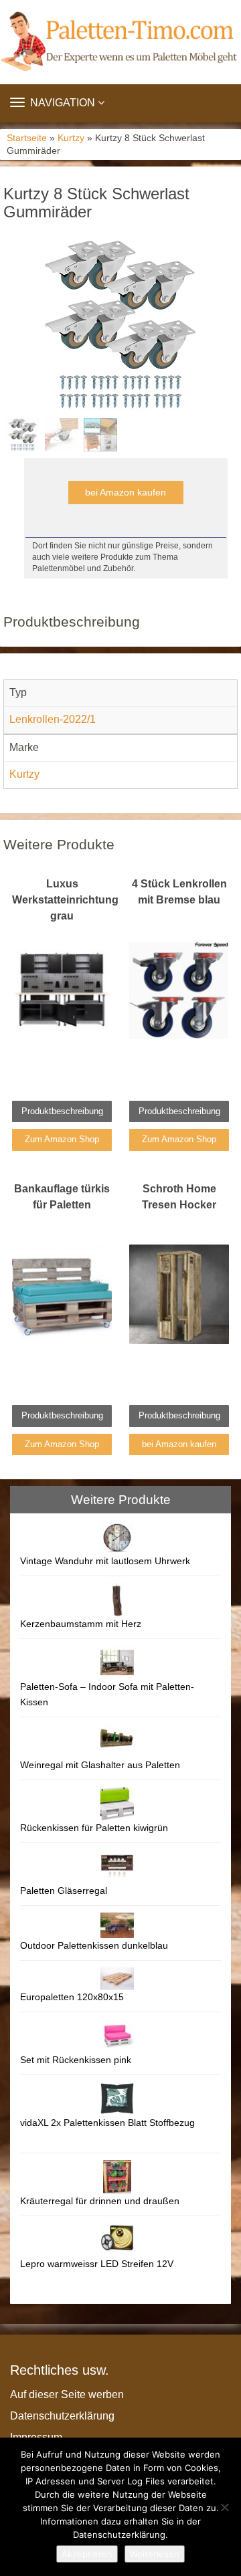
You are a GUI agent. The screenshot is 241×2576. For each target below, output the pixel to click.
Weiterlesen (155, 2554)
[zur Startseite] (120, 42)
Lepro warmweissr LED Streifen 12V (97, 2264)
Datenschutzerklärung (62, 2416)
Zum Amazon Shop (62, 1139)
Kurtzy (71, 138)
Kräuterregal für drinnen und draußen (100, 2201)
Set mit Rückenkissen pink (76, 2060)
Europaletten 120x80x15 (72, 1997)
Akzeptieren (87, 2554)
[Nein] (224, 2507)
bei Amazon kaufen (126, 492)
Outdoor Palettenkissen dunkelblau (94, 1945)
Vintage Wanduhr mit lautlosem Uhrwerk (105, 1561)
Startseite (27, 138)
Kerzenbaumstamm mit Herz (81, 1624)
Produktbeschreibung (62, 1111)
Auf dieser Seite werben (67, 2394)
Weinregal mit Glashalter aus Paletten (100, 1765)
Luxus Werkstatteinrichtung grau (65, 900)
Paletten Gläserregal (64, 1891)
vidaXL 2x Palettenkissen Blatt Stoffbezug (107, 2123)
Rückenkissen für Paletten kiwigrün (94, 1828)
